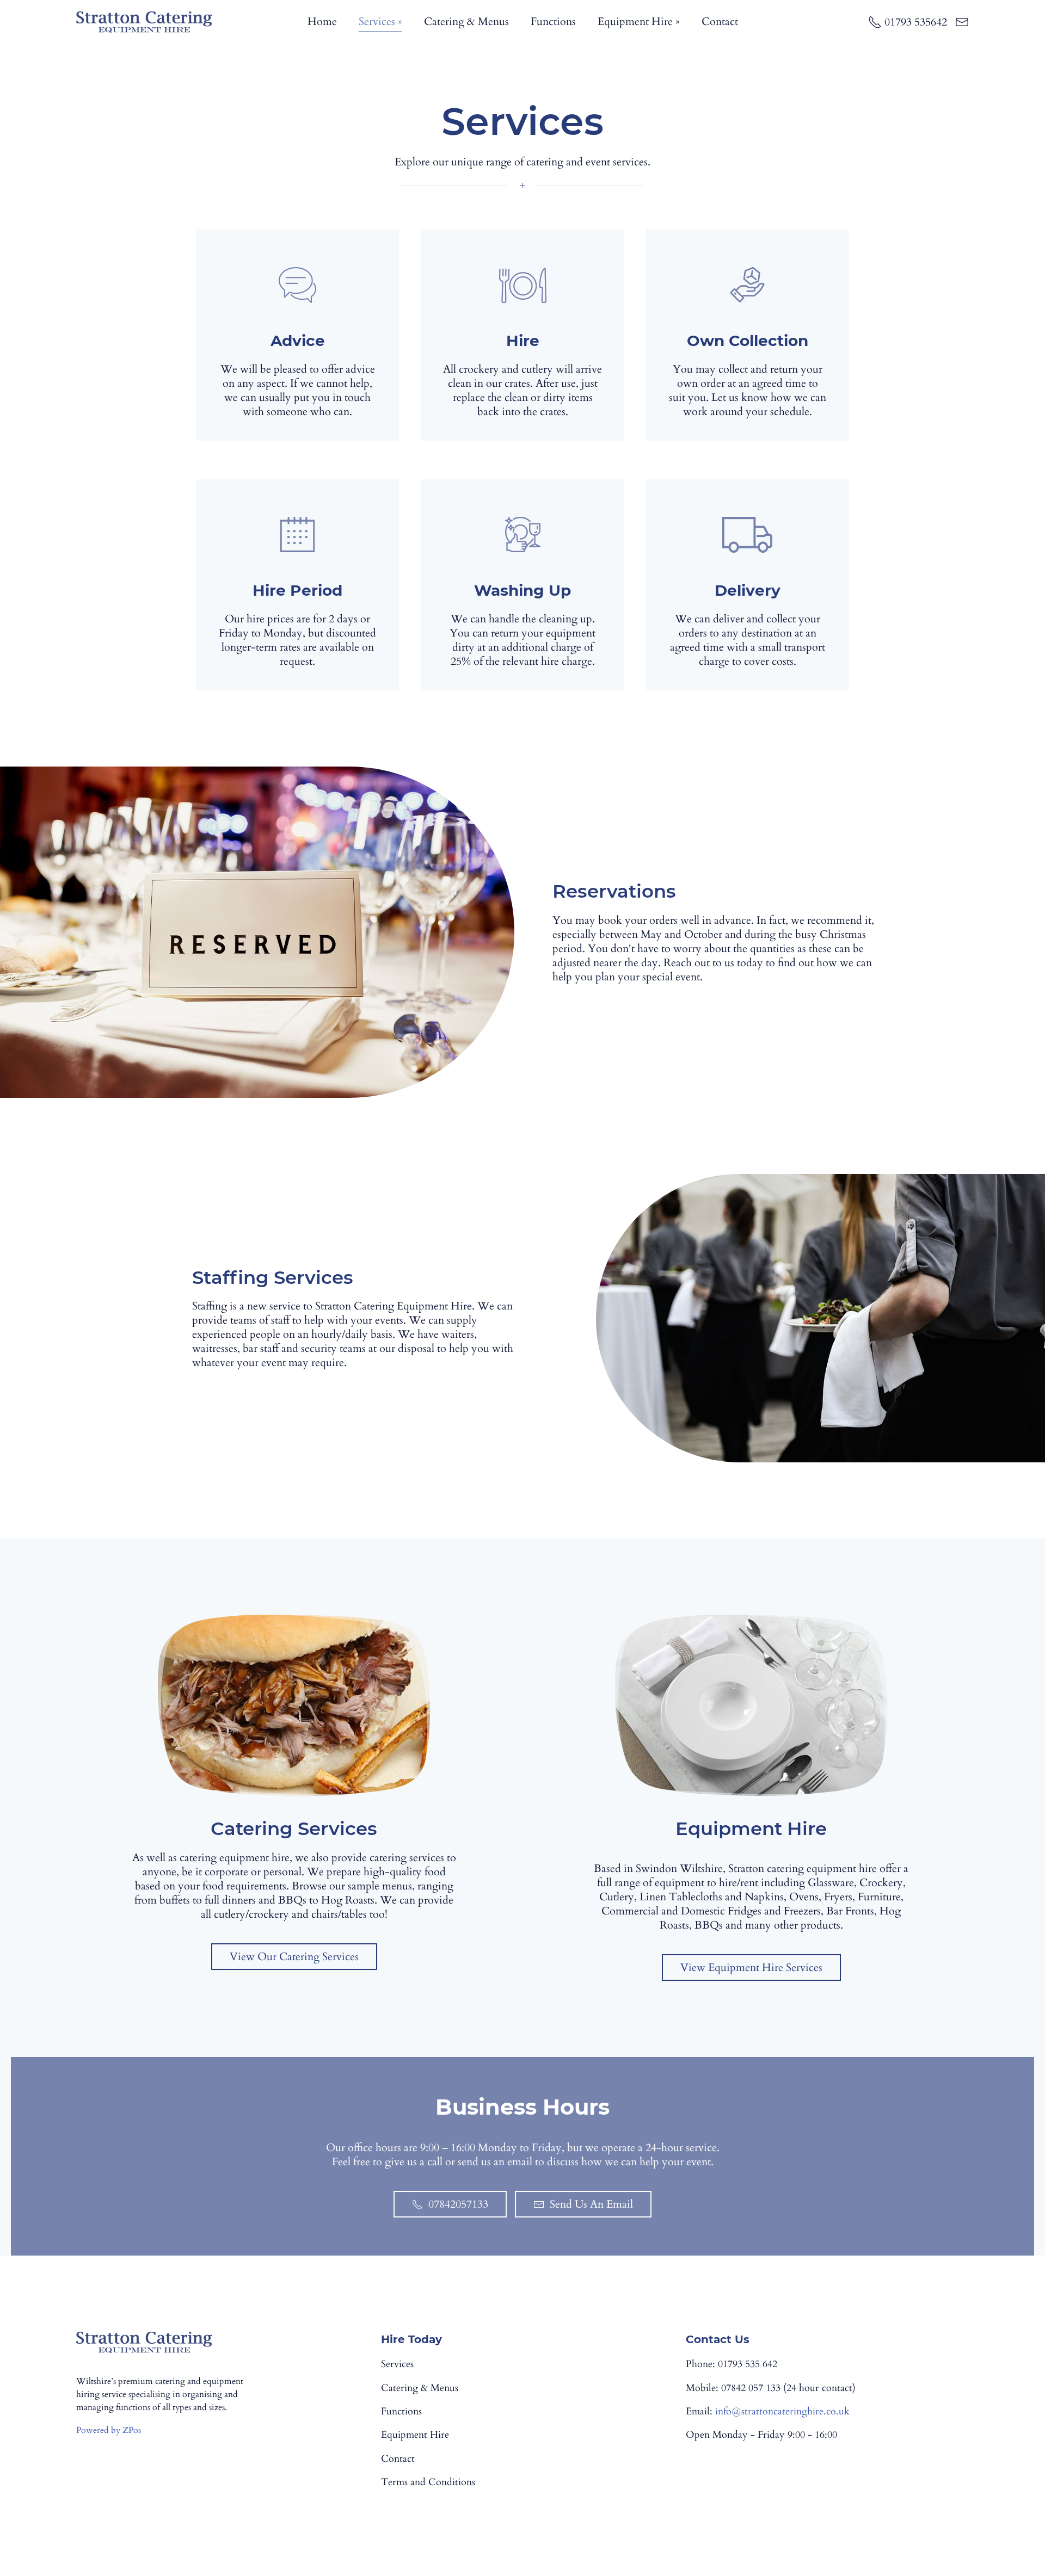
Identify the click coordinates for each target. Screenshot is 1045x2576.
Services (397, 2364)
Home (322, 21)
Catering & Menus (466, 21)
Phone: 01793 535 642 (731, 2364)
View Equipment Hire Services (751, 1967)
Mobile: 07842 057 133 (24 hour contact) (771, 2388)
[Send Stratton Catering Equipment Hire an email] (962, 22)
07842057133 (458, 2204)
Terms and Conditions (428, 2482)
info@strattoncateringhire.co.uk (782, 2411)
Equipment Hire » (639, 21)
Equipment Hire (415, 2435)
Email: (768, 2412)
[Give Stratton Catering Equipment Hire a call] (908, 22)
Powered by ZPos (109, 2430)
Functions (553, 21)
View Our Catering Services (294, 1957)
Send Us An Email (591, 2204)
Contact (720, 21)
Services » (380, 21)
